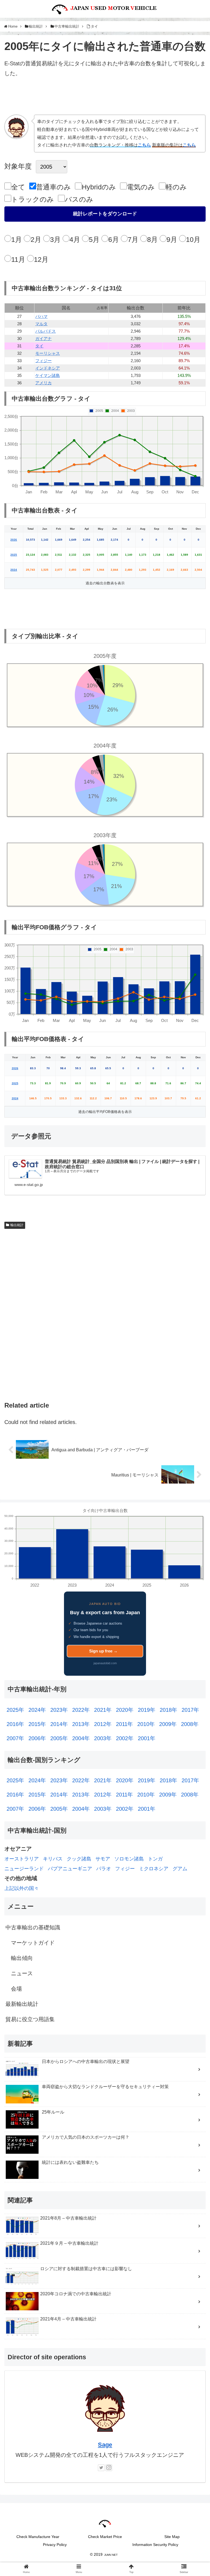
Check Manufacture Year (38, 2537)
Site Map (172, 2537)
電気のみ (141, 187)
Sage (105, 2445)
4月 (75, 239)
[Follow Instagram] (109, 2468)
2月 (36, 239)
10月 (193, 239)
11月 (18, 259)
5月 (94, 239)
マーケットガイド (33, 1943)
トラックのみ (33, 199)
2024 (14, 570)
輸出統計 (17, 1225)
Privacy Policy (55, 2545)
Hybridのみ (99, 187)
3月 (55, 239)
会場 (16, 1989)
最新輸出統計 (22, 2004)
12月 (41, 259)
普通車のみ (53, 187)
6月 (114, 239)
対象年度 (18, 166)
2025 (14, 555)
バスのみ (79, 199)
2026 (14, 540)
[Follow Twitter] (101, 2468)
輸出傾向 (22, 1958)
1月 (17, 239)
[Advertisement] (105, 98)
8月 (152, 239)
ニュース (22, 1973)
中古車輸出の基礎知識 (33, 1927)
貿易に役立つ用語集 (30, 2019)
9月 (172, 239)
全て (18, 187)
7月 (133, 239)
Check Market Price (105, 2537)
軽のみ (176, 187)
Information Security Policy (155, 2545)
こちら (144, 145)
